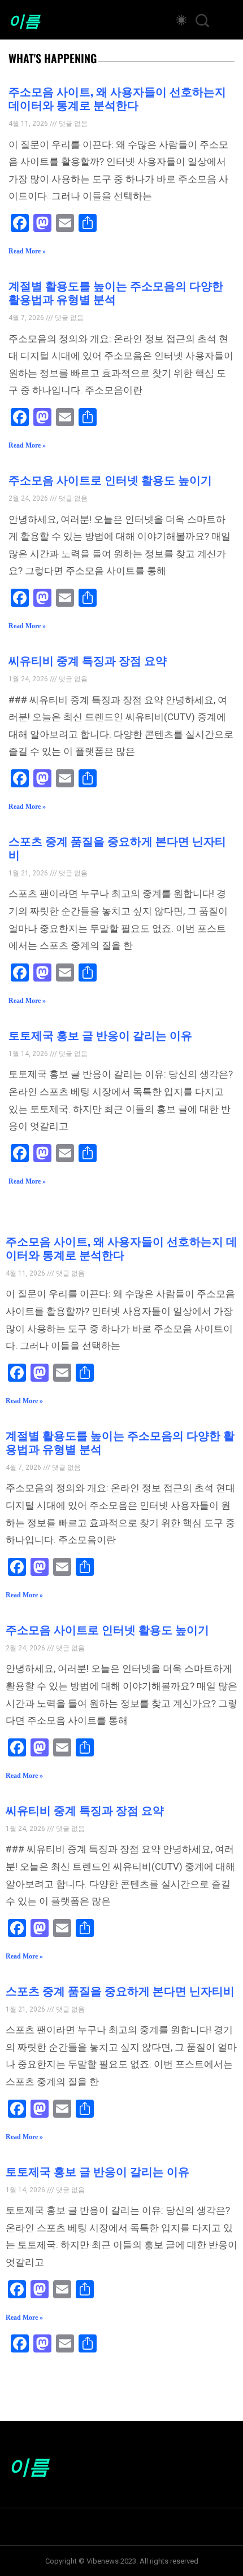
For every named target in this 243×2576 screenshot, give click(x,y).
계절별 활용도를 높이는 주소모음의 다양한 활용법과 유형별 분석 (116, 292)
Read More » (27, 251)
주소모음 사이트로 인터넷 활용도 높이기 (110, 479)
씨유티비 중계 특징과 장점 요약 (88, 660)
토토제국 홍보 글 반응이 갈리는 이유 (100, 1035)
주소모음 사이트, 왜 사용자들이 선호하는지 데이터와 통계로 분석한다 (117, 98)
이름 (24, 20)
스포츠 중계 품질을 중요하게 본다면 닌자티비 (117, 847)
